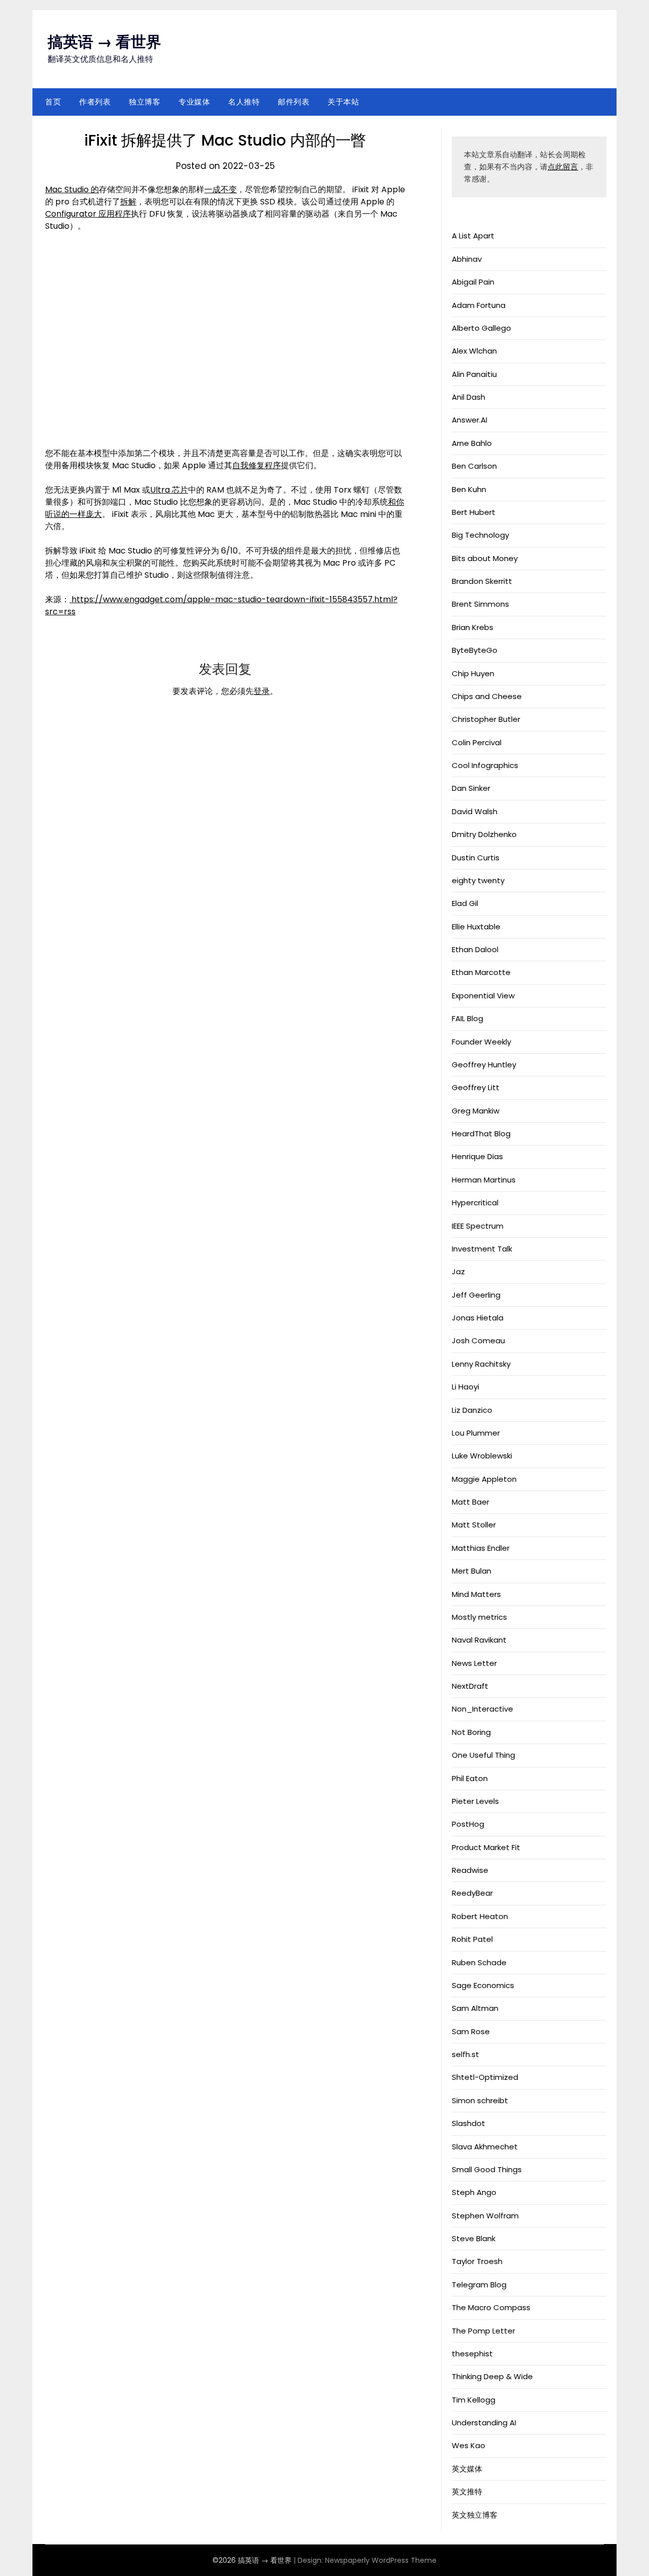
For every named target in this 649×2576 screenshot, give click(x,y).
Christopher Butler (486, 719)
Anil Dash (468, 397)
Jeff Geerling (476, 1295)
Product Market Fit (486, 1847)
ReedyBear (472, 1893)
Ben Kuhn (469, 489)
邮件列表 (294, 102)
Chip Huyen (473, 673)
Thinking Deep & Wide (492, 2376)
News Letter (474, 1663)
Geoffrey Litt (476, 1087)
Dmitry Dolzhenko (484, 834)
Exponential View (483, 996)
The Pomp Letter (483, 2331)
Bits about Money (485, 558)
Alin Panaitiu (474, 374)
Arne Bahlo (472, 443)
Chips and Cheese (487, 696)
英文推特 (467, 2492)
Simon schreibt (480, 2100)
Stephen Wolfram (485, 2216)
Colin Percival (477, 742)
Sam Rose (471, 2031)
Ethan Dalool (475, 949)
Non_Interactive (482, 1709)
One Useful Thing (483, 1755)
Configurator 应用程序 (88, 214)
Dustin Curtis (476, 858)
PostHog (468, 1824)
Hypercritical (475, 1203)
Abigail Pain (473, 282)
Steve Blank (474, 2238)
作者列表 (95, 102)
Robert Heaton (480, 1916)
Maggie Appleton (484, 1479)
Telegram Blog (479, 2285)
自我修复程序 (257, 465)
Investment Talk (482, 1249)
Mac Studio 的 (72, 189)
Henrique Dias (477, 1156)
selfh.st (465, 2054)
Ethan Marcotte (481, 972)
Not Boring (471, 1732)
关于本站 (343, 102)
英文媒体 (467, 2469)
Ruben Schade (479, 1962)
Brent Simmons (480, 604)
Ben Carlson (474, 466)
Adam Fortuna (479, 305)
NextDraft (470, 1686)
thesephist (472, 2354)
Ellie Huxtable (476, 927)
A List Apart (473, 236)
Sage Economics (483, 1985)
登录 (262, 691)
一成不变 (221, 189)
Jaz (458, 1272)
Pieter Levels (475, 1801)
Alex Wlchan (474, 351)
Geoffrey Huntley (484, 1065)
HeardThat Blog (481, 1134)
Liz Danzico (472, 1410)
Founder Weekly (481, 1042)
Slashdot (468, 2123)
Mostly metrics (479, 1617)
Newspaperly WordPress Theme (381, 2560)
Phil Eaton (470, 1778)
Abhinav (467, 259)
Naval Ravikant (479, 1640)
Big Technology (480, 535)
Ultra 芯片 (169, 490)
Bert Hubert (474, 512)
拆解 (128, 202)
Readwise (470, 1870)
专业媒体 (194, 102)
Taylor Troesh (477, 2261)
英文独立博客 (475, 2515)
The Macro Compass (491, 2307)
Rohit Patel (472, 1939)
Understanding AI (484, 2423)
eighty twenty (478, 880)
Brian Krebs (473, 627)
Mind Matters (476, 1594)
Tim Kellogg (474, 2400)
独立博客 (145, 102)
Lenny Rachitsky (481, 1364)
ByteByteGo (475, 650)
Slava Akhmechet (485, 2147)
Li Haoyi (465, 1387)
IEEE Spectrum (478, 1226)
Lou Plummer (476, 1433)
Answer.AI (470, 420)
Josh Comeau (478, 1341)
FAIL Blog (467, 1018)
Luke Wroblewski (482, 1456)
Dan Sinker (471, 788)
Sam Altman (475, 2008)
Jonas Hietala (478, 1318)
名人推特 (244, 102)
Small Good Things (487, 2169)
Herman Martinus (484, 1180)
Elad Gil (465, 903)
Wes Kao (468, 2445)
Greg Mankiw (476, 1111)
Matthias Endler (481, 1548)
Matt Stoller (474, 1525)
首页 (53, 102)
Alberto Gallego (481, 328)
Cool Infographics (485, 765)
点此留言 (563, 167)
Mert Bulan (472, 1571)
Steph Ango (474, 2192)
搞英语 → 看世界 (104, 42)
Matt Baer (471, 1502)
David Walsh (475, 811)
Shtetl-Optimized (485, 2077)
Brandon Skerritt (482, 581)
